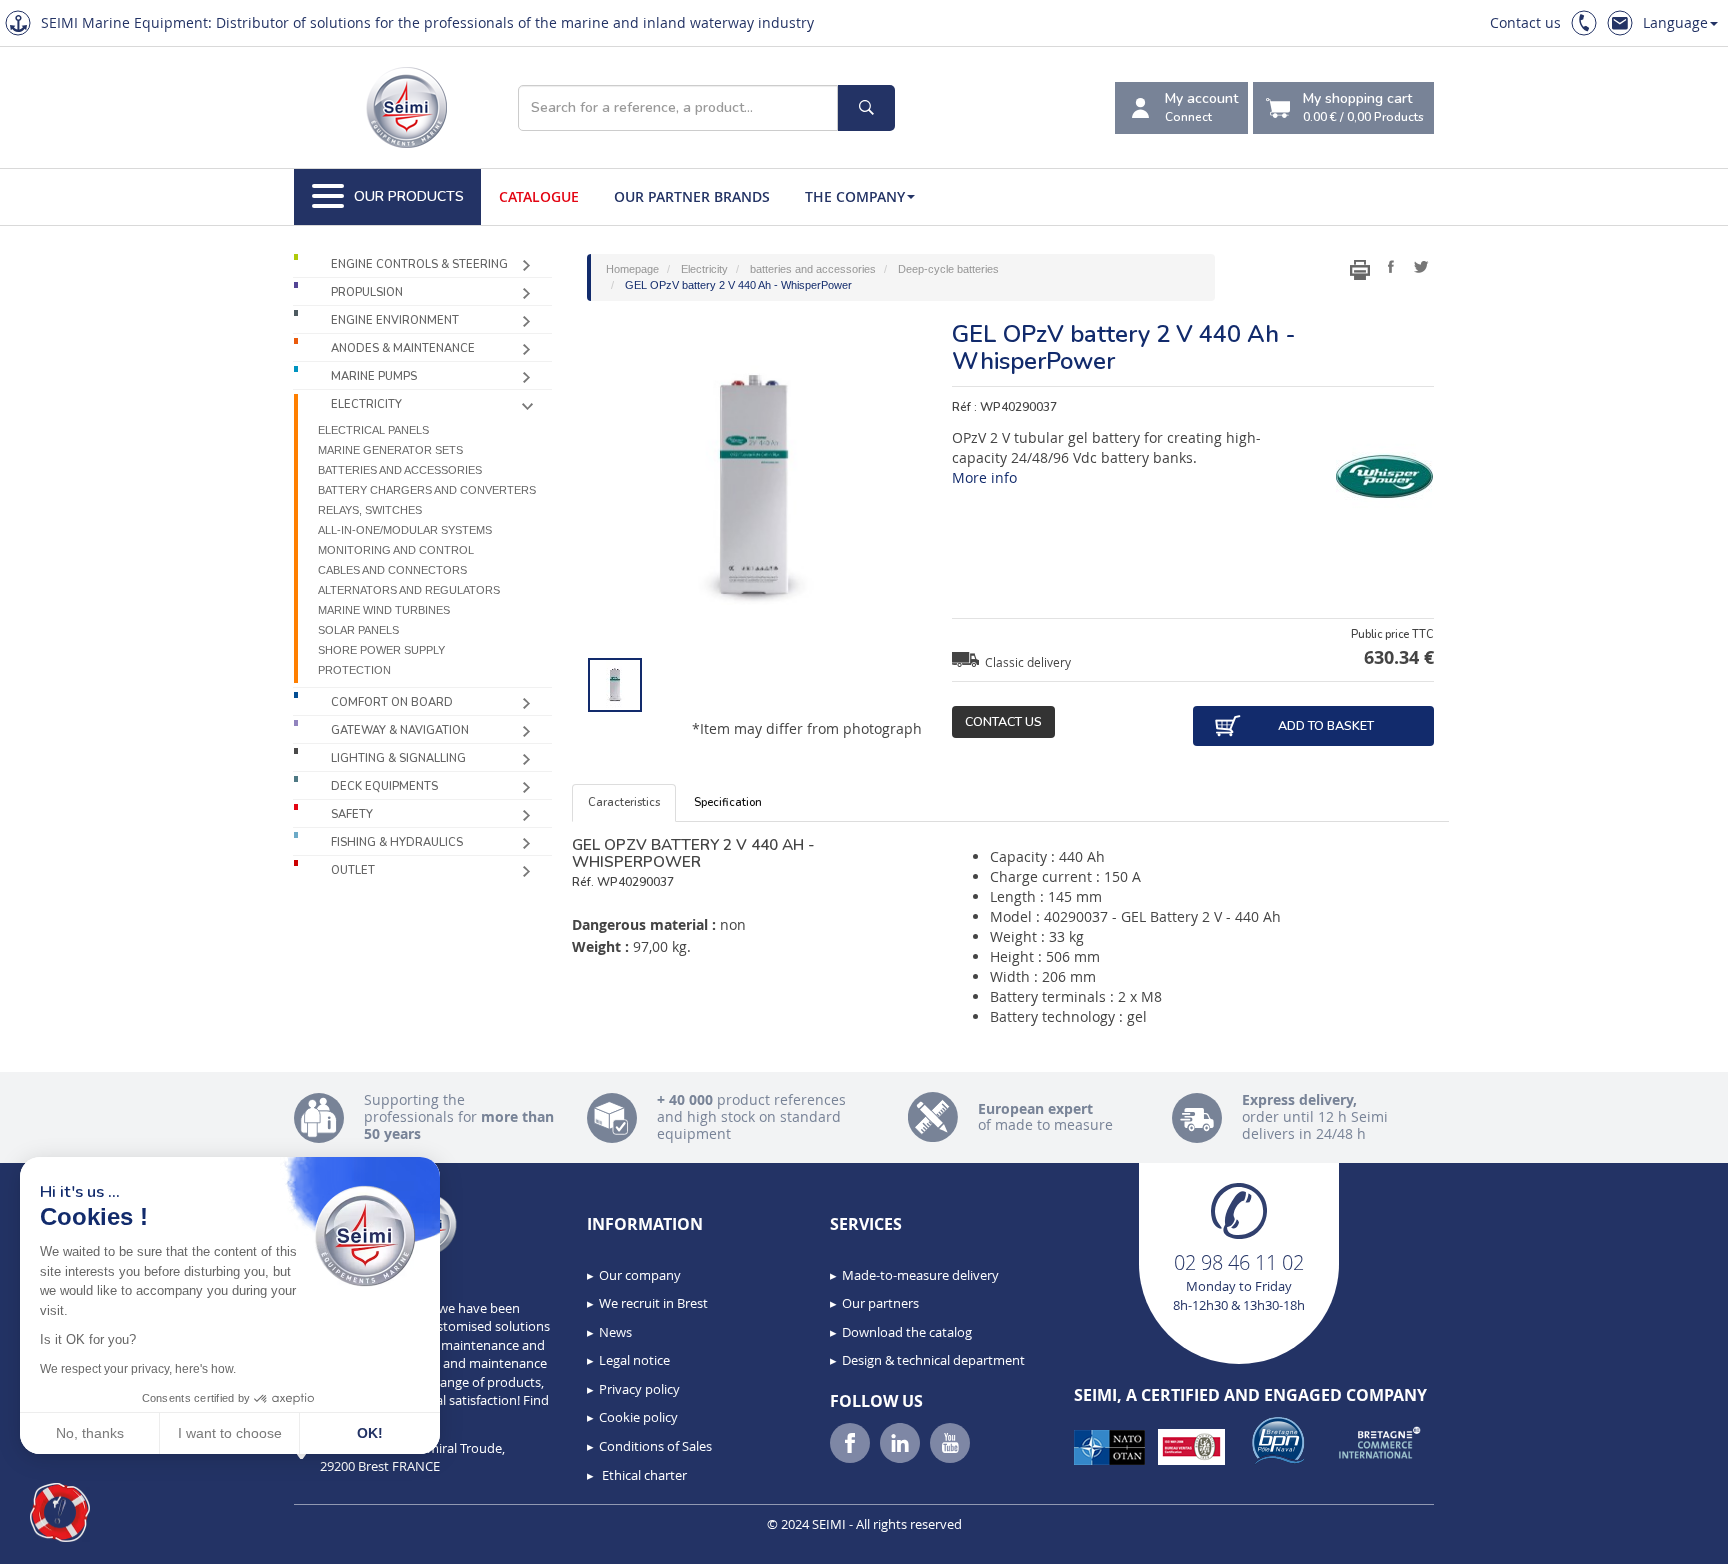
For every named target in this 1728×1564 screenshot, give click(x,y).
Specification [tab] (728, 802)
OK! (370, 1433)
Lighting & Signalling (398, 758)
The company (855, 196)
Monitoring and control (396, 550)
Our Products (409, 196)
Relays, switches (370, 510)
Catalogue (539, 196)
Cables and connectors (392, 570)
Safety (352, 814)
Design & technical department (933, 1360)
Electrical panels (373, 430)
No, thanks (90, 1433)
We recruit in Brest (653, 1303)
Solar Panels (358, 630)
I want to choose (230, 1433)
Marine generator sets (390, 450)
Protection (354, 670)
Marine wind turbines (384, 610)
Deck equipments (384, 786)
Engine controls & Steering (419, 264)
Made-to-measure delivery (920, 1275)
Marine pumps (374, 376)
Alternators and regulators (409, 590)
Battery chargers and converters (427, 490)
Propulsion (367, 292)
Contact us (1525, 22)
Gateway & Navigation (400, 730)
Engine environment (395, 320)
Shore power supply (381, 650)
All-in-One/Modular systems (405, 530)
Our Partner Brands (692, 196)
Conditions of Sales (655, 1446)
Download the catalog (907, 1332)
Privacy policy (639, 1389)
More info (984, 477)
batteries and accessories (400, 470)
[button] (60, 1513)
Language (1675, 22)
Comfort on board (392, 702)
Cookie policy (638, 1417)
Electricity (366, 404)
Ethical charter (643, 1475)
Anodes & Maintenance (403, 348)
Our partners (880, 1303)
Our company (640, 1275)
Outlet (353, 870)
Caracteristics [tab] (624, 802)
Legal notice (634, 1360)
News (615, 1332)
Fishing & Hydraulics (397, 842)
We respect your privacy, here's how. (138, 1369)
